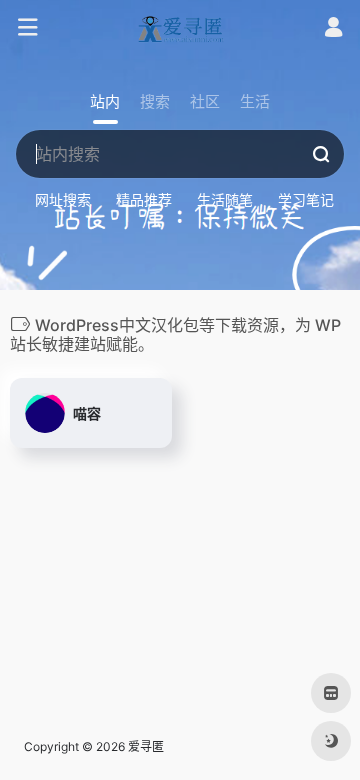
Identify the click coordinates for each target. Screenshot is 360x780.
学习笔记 (306, 199)
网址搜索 (63, 199)
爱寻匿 (146, 746)
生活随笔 (225, 199)
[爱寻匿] (180, 28)
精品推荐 (144, 199)
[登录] (333, 29)
